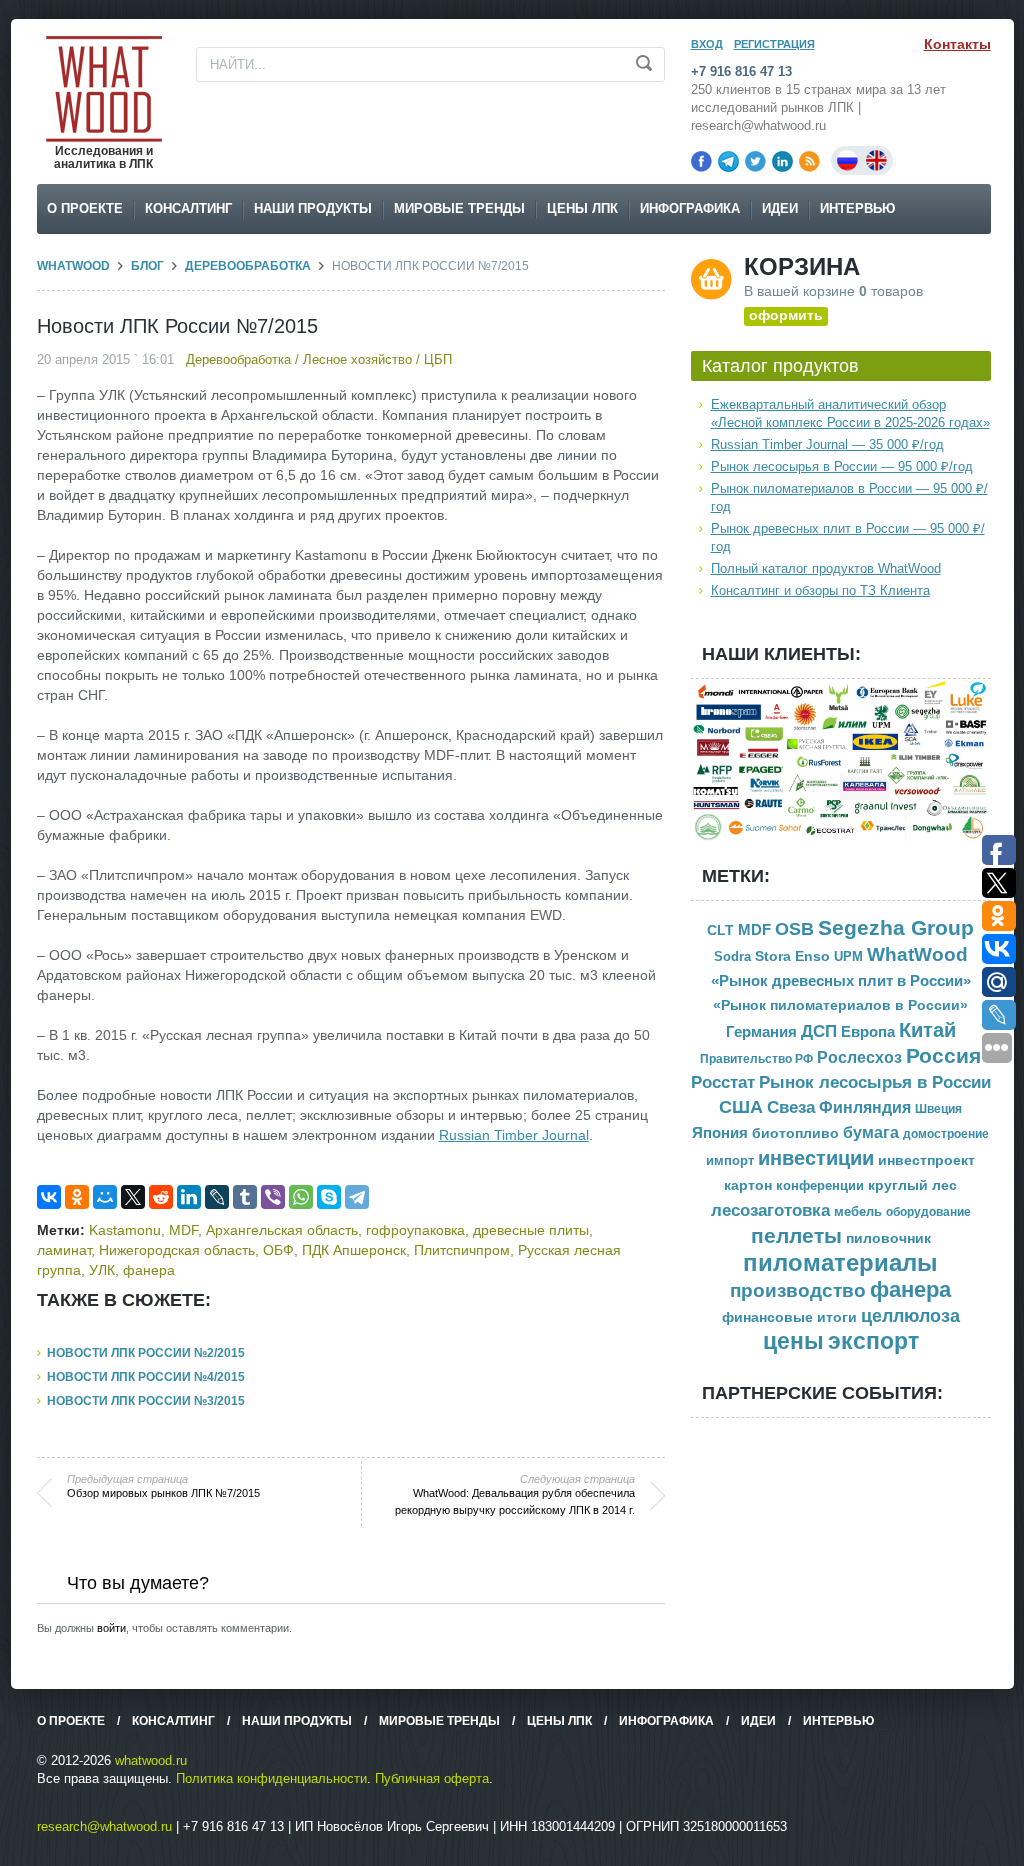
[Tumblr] (245, 1197)
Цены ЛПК (582, 208)
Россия (943, 1056)
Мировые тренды (459, 208)
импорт (730, 1160)
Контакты (957, 44)
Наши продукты (313, 208)
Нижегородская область (177, 1250)
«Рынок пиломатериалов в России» (840, 1005)
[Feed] (809, 161)
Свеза (791, 1107)
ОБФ (278, 1250)
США (741, 1107)
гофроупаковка (415, 1230)
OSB (794, 929)
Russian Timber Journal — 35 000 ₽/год (827, 444)
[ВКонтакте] (49, 1197)
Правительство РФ (756, 1059)
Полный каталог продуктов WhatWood (826, 568)
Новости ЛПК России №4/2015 (146, 1377)
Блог (147, 266)
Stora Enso (792, 956)
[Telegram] (728, 161)
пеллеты (796, 1235)
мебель (858, 1211)
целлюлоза (910, 1316)
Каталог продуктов (780, 366)
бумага (871, 1132)
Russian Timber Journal (514, 1135)
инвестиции (816, 1158)
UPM (848, 956)
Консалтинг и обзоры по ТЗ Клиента (820, 590)
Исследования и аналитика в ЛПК (103, 157)
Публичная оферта (432, 1778)
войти (111, 1628)
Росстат (723, 1082)
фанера (149, 1270)
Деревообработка (248, 266)
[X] (133, 1197)
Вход (707, 44)
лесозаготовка (770, 1210)
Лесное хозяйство (357, 359)
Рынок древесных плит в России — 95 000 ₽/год (848, 537)
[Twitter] (755, 161)
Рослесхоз (859, 1057)
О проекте (85, 208)
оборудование (928, 1212)
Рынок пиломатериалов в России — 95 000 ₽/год (849, 497)
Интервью (857, 208)
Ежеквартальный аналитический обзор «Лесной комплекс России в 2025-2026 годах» (850, 413)
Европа (868, 1031)
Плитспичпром (462, 1250)
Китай (927, 1030)
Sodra (732, 956)
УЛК (102, 1270)
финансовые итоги (789, 1317)
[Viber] (273, 1197)
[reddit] (161, 1197)
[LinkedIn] (782, 161)
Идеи (780, 208)
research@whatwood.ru (104, 1826)
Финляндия (865, 1107)
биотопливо (795, 1133)
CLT (720, 930)
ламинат (64, 1250)
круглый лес (912, 1185)
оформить (786, 315)
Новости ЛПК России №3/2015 (146, 1401)
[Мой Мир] (105, 1197)
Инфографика (690, 208)
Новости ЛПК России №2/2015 (146, 1353)
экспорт (873, 1341)
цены (793, 1341)
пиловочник (888, 1238)
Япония (720, 1132)
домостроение (946, 1134)
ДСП (819, 1031)
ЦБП (438, 359)
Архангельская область (282, 1230)
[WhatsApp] (301, 1197)
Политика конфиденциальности (271, 1778)
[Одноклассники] (77, 1197)
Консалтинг (188, 208)
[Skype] (329, 1197)
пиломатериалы (840, 1262)
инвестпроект (926, 1160)
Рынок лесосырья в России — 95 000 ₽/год (842, 466)
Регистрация (774, 44)
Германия (761, 1032)
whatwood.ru (151, 1760)
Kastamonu (125, 1230)
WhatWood (73, 266)
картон (748, 1185)
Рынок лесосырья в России (875, 1082)
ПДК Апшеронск (354, 1250)
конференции (820, 1186)
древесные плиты (531, 1230)
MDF (183, 1230)
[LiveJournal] (217, 1197)
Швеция (938, 1109)
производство (798, 1290)
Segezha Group (896, 927)
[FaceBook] (701, 161)
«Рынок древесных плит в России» (841, 981)
